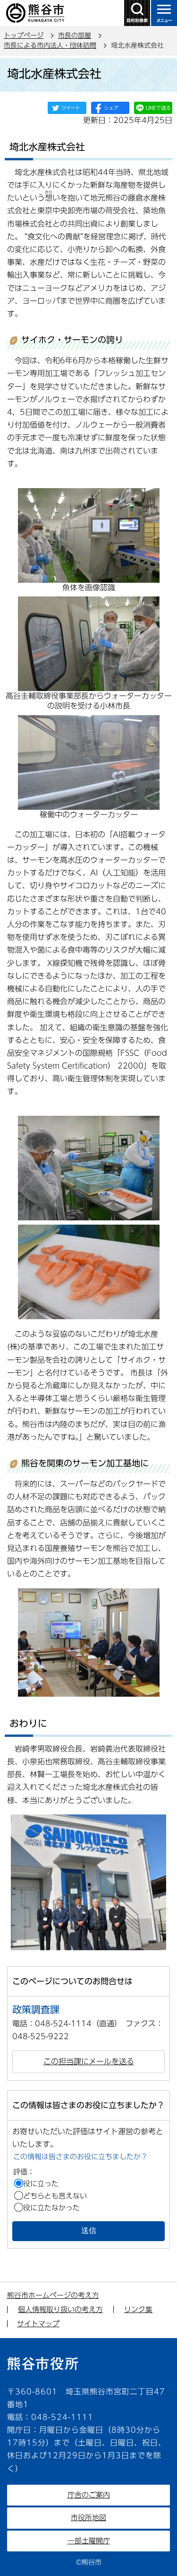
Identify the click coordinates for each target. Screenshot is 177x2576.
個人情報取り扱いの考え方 (60, 2309)
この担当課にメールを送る (89, 2061)
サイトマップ (38, 2324)
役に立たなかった (51, 2208)
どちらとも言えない (55, 2196)
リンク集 (138, 2309)
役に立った (41, 2184)
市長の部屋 (75, 35)
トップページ (24, 35)
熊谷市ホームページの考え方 (53, 2295)
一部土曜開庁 (89, 2541)
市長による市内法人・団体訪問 (50, 45)
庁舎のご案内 (89, 2495)
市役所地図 (88, 2518)
